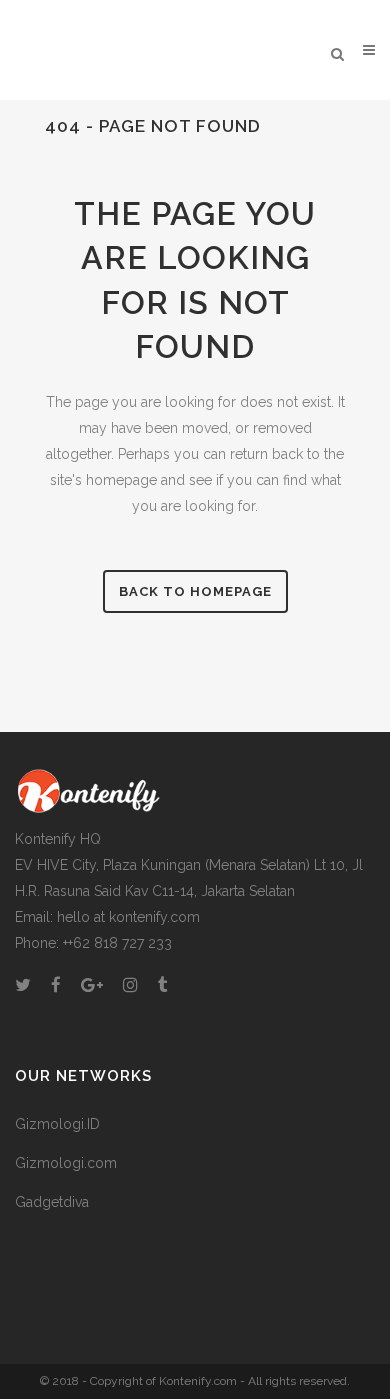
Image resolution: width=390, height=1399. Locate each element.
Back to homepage (195, 591)
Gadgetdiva (52, 1202)
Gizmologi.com (66, 1163)
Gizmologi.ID (57, 1124)
